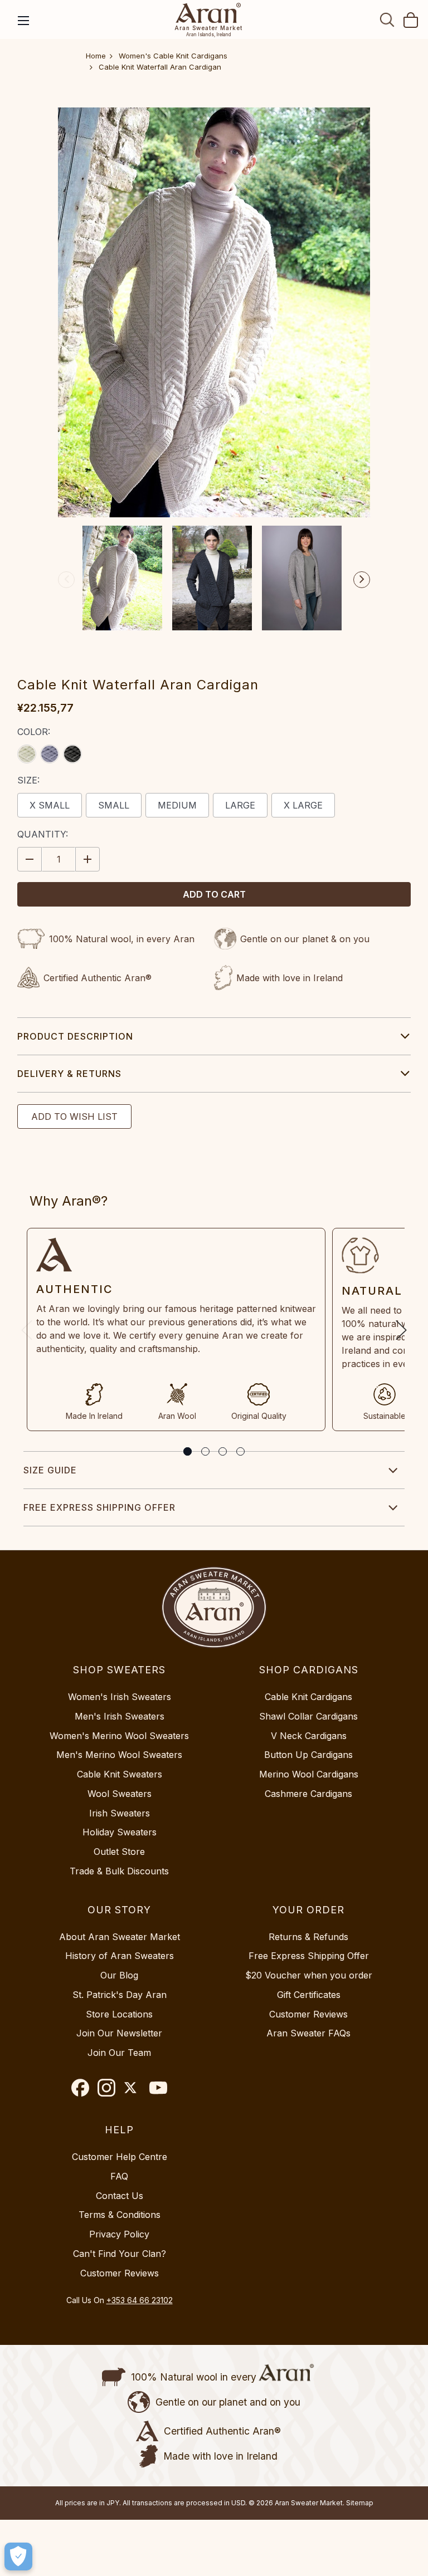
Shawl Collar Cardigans (308, 1716)
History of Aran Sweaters (120, 1956)
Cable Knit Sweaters (120, 1774)
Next (362, 580)
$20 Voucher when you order (309, 1975)
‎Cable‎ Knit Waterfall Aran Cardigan (160, 67)
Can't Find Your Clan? (120, 2254)
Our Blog (119, 1975)
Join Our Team (119, 2053)
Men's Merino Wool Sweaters (119, 1755)
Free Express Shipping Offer (99, 1507)
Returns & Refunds (308, 1937)
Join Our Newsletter (119, 2033)
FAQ (119, 2176)
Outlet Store (119, 1852)
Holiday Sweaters (120, 1832)
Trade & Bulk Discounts (119, 1871)
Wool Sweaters (120, 1794)
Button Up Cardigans (308, 1755)
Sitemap (360, 2503)
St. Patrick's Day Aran (120, 1995)
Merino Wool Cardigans (309, 1774)
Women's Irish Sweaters (120, 1697)
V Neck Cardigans (309, 1736)
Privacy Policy (119, 2234)
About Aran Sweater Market (120, 1937)
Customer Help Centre (120, 2157)
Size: (28, 780)
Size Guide (50, 1470)
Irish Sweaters (120, 1813)
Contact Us (120, 2196)
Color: (34, 732)
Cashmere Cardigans (308, 1794)
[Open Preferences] (18, 2557)
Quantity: (43, 834)
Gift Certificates (309, 1995)
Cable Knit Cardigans (308, 1697)
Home (96, 56)
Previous (66, 580)
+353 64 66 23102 (140, 2300)
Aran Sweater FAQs (308, 2033)
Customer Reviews (308, 2014)
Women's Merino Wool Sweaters (119, 1736)
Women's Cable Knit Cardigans (173, 56)
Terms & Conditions (120, 2215)
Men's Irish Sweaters (120, 1716)
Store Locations (119, 2014)
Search (387, 19)
